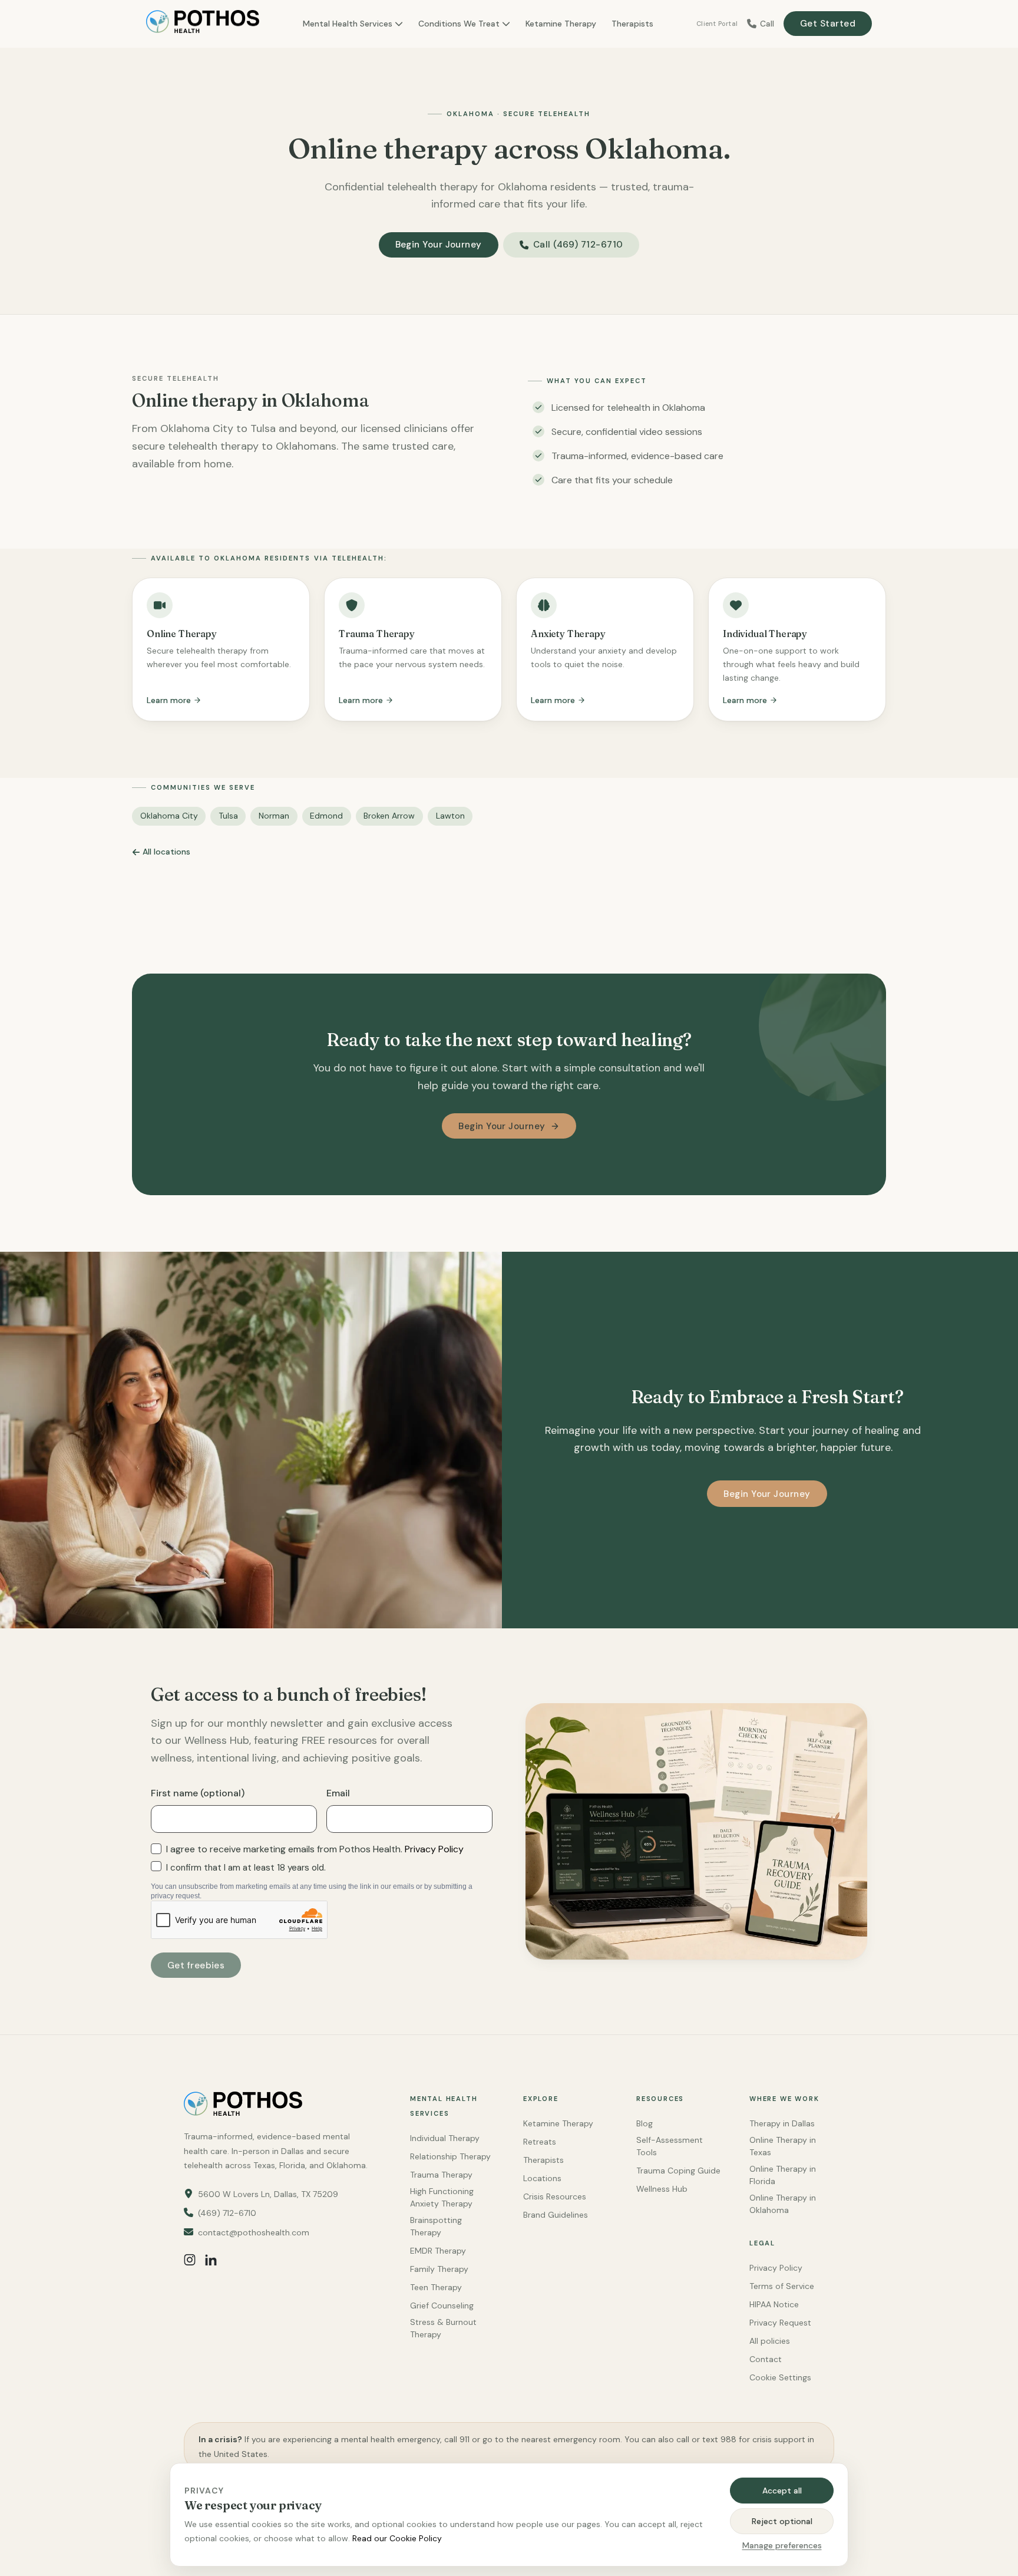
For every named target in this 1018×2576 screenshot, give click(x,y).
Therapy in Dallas (782, 2123)
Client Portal (717, 24)
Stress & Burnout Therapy (443, 2328)
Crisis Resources (555, 2196)
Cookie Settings (780, 2377)
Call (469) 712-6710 (578, 245)
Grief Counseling (442, 2305)
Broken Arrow (389, 816)
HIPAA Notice (774, 2304)
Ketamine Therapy (561, 24)
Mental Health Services (348, 24)
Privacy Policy (434, 1849)
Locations (542, 2178)
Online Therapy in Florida (783, 2175)
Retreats (540, 2142)
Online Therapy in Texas (783, 2146)
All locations (166, 852)
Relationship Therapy (450, 2156)
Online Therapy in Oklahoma (783, 2204)
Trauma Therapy (441, 2175)
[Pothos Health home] (203, 24)
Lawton (450, 816)
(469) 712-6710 (227, 2213)
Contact (766, 2359)
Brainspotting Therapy (436, 2226)
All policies (770, 2341)
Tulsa (228, 816)
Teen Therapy (436, 2287)
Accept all (782, 2491)
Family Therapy (439, 2269)
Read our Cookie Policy (397, 2538)
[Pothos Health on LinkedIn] (211, 2260)
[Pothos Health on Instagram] (190, 2260)
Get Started (828, 24)
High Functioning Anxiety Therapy (442, 2197)
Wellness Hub (662, 2189)
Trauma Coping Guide (678, 2171)
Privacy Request (780, 2323)
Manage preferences (782, 2545)
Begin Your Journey (439, 245)
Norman (274, 816)
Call (767, 24)
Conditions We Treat (459, 24)
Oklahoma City (169, 816)
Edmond (326, 816)
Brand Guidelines (556, 2215)
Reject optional (782, 2521)
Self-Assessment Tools (670, 2146)
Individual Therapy (445, 2138)
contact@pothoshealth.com (254, 2232)
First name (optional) (198, 1793)
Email (338, 1793)
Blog (644, 2123)
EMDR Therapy (438, 2251)
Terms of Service (782, 2286)
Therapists (632, 24)
